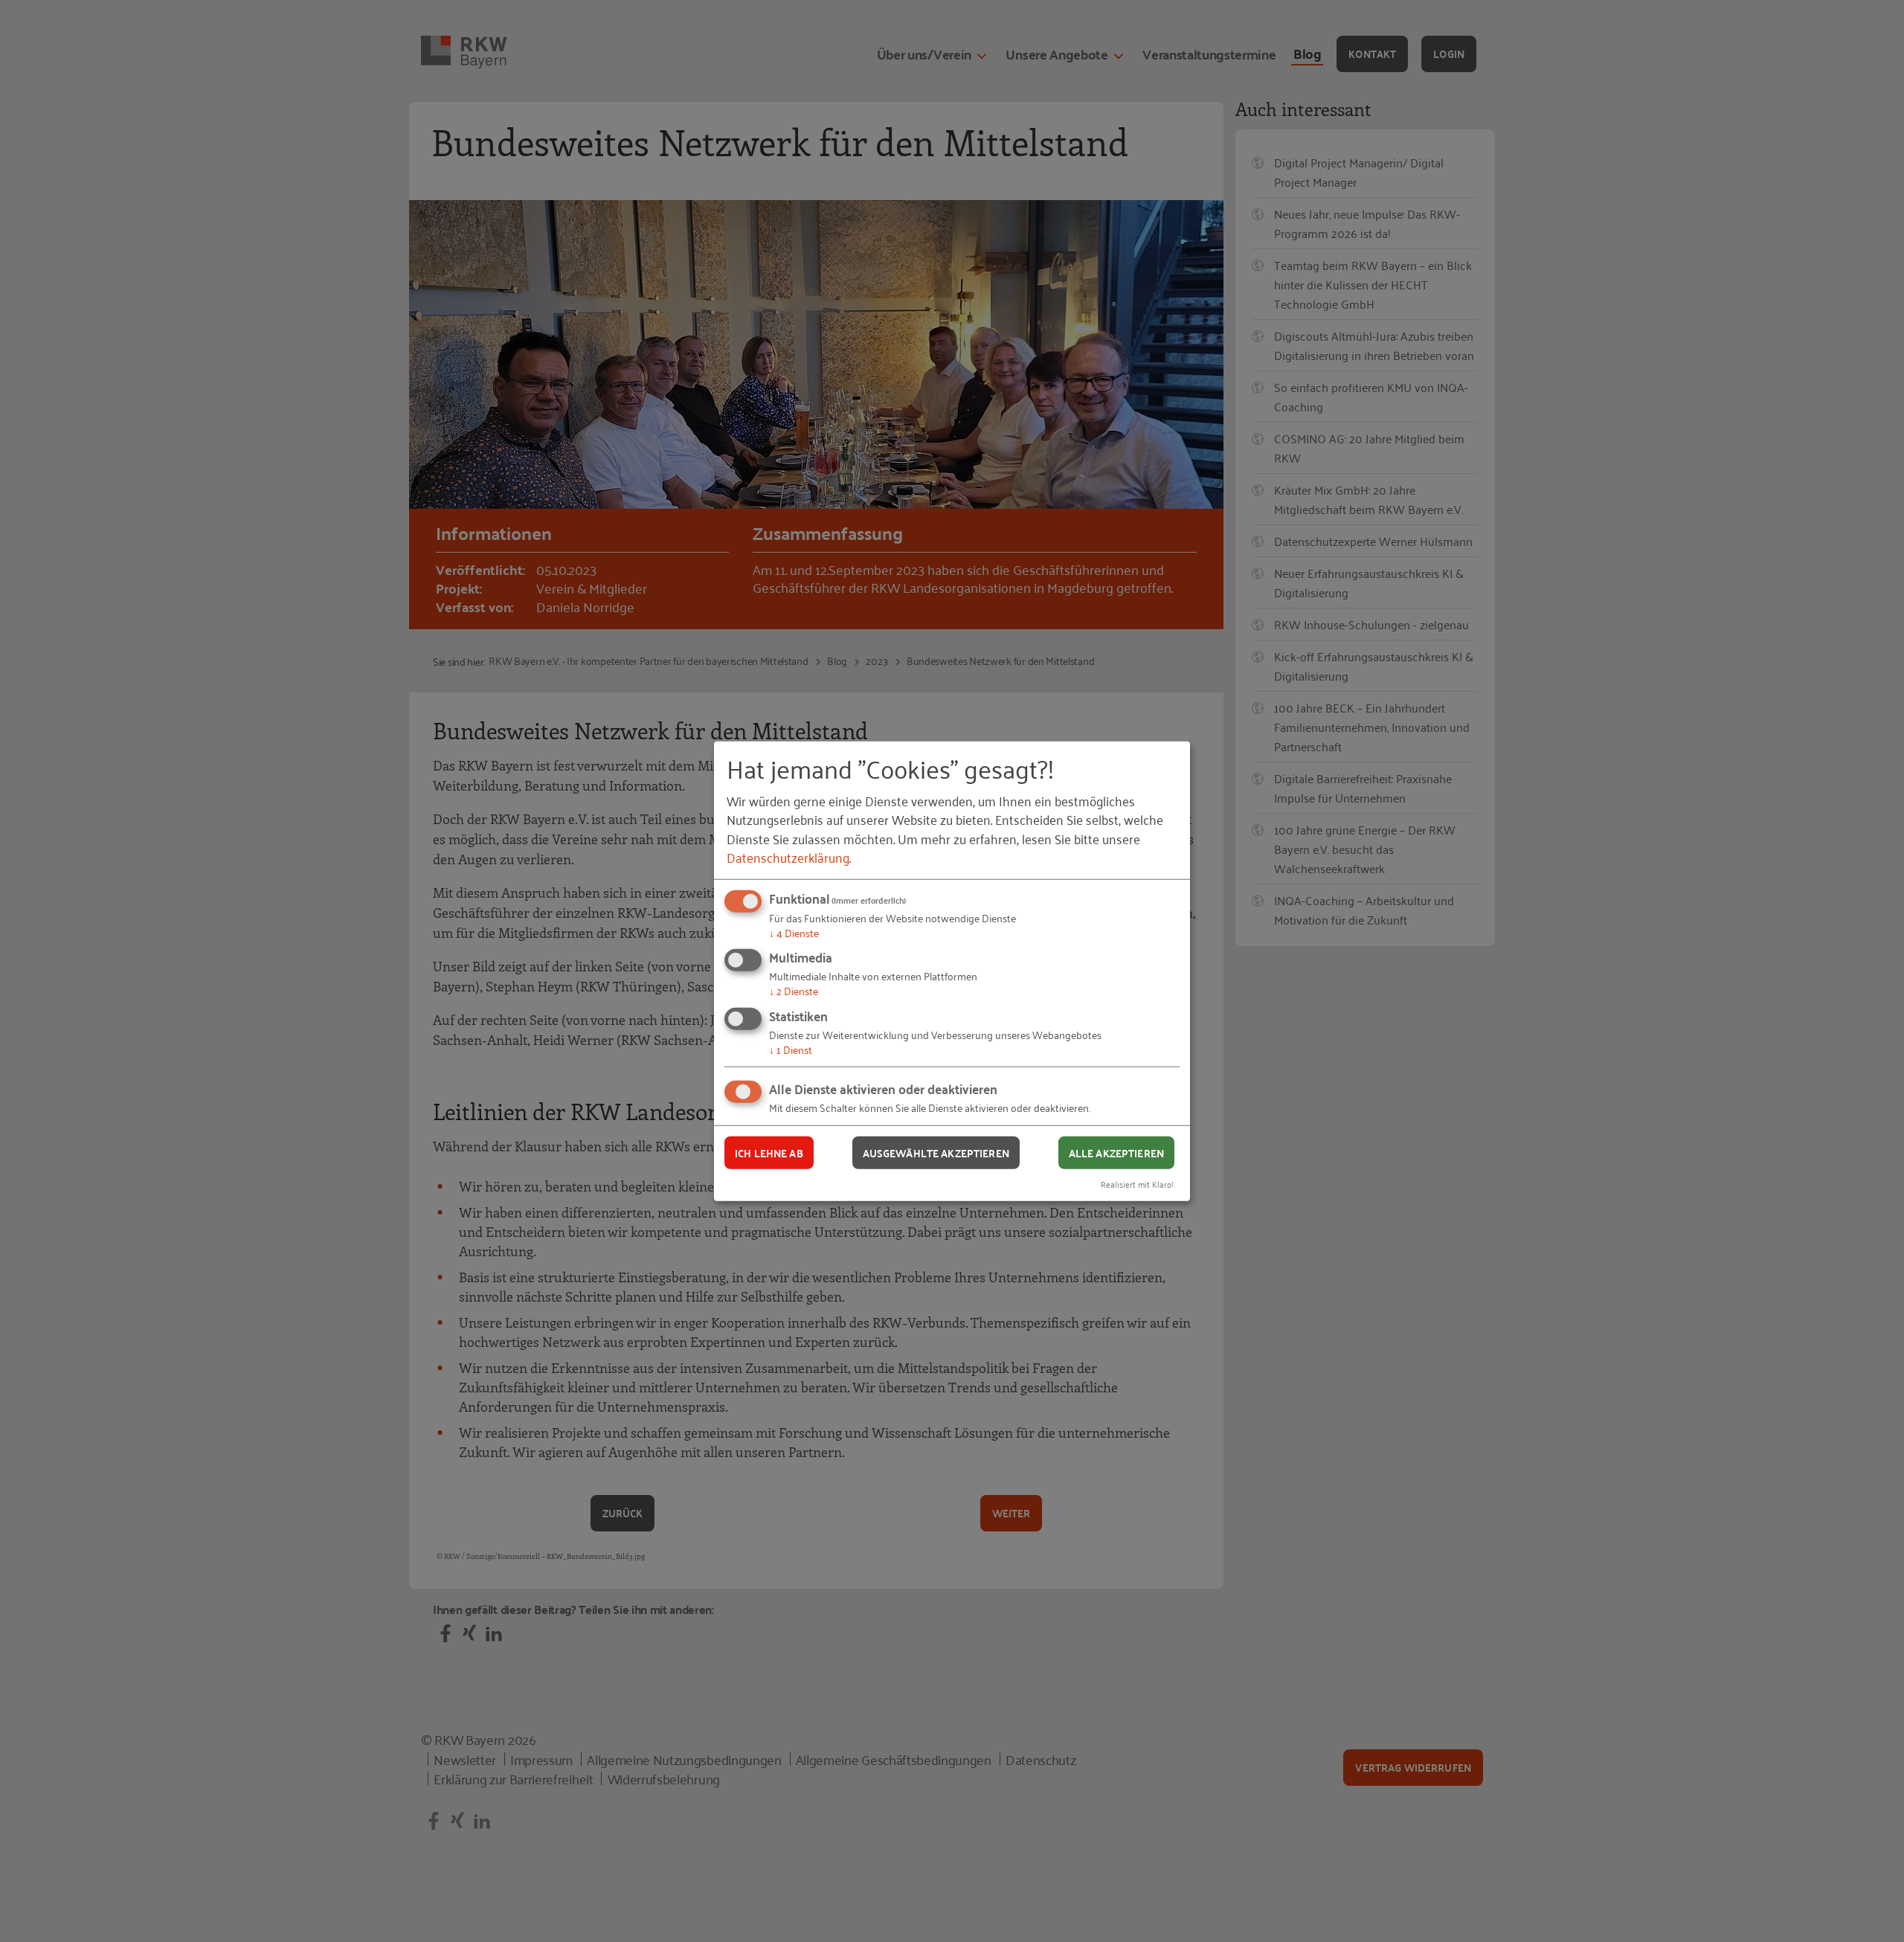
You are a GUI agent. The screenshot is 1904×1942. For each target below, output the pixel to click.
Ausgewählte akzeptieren (936, 1152)
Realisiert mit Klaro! (1137, 1184)
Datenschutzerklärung (788, 857)
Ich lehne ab (769, 1152)
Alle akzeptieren (1116, 1152)
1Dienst (791, 1049)
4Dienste (794, 932)
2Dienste (794, 990)
